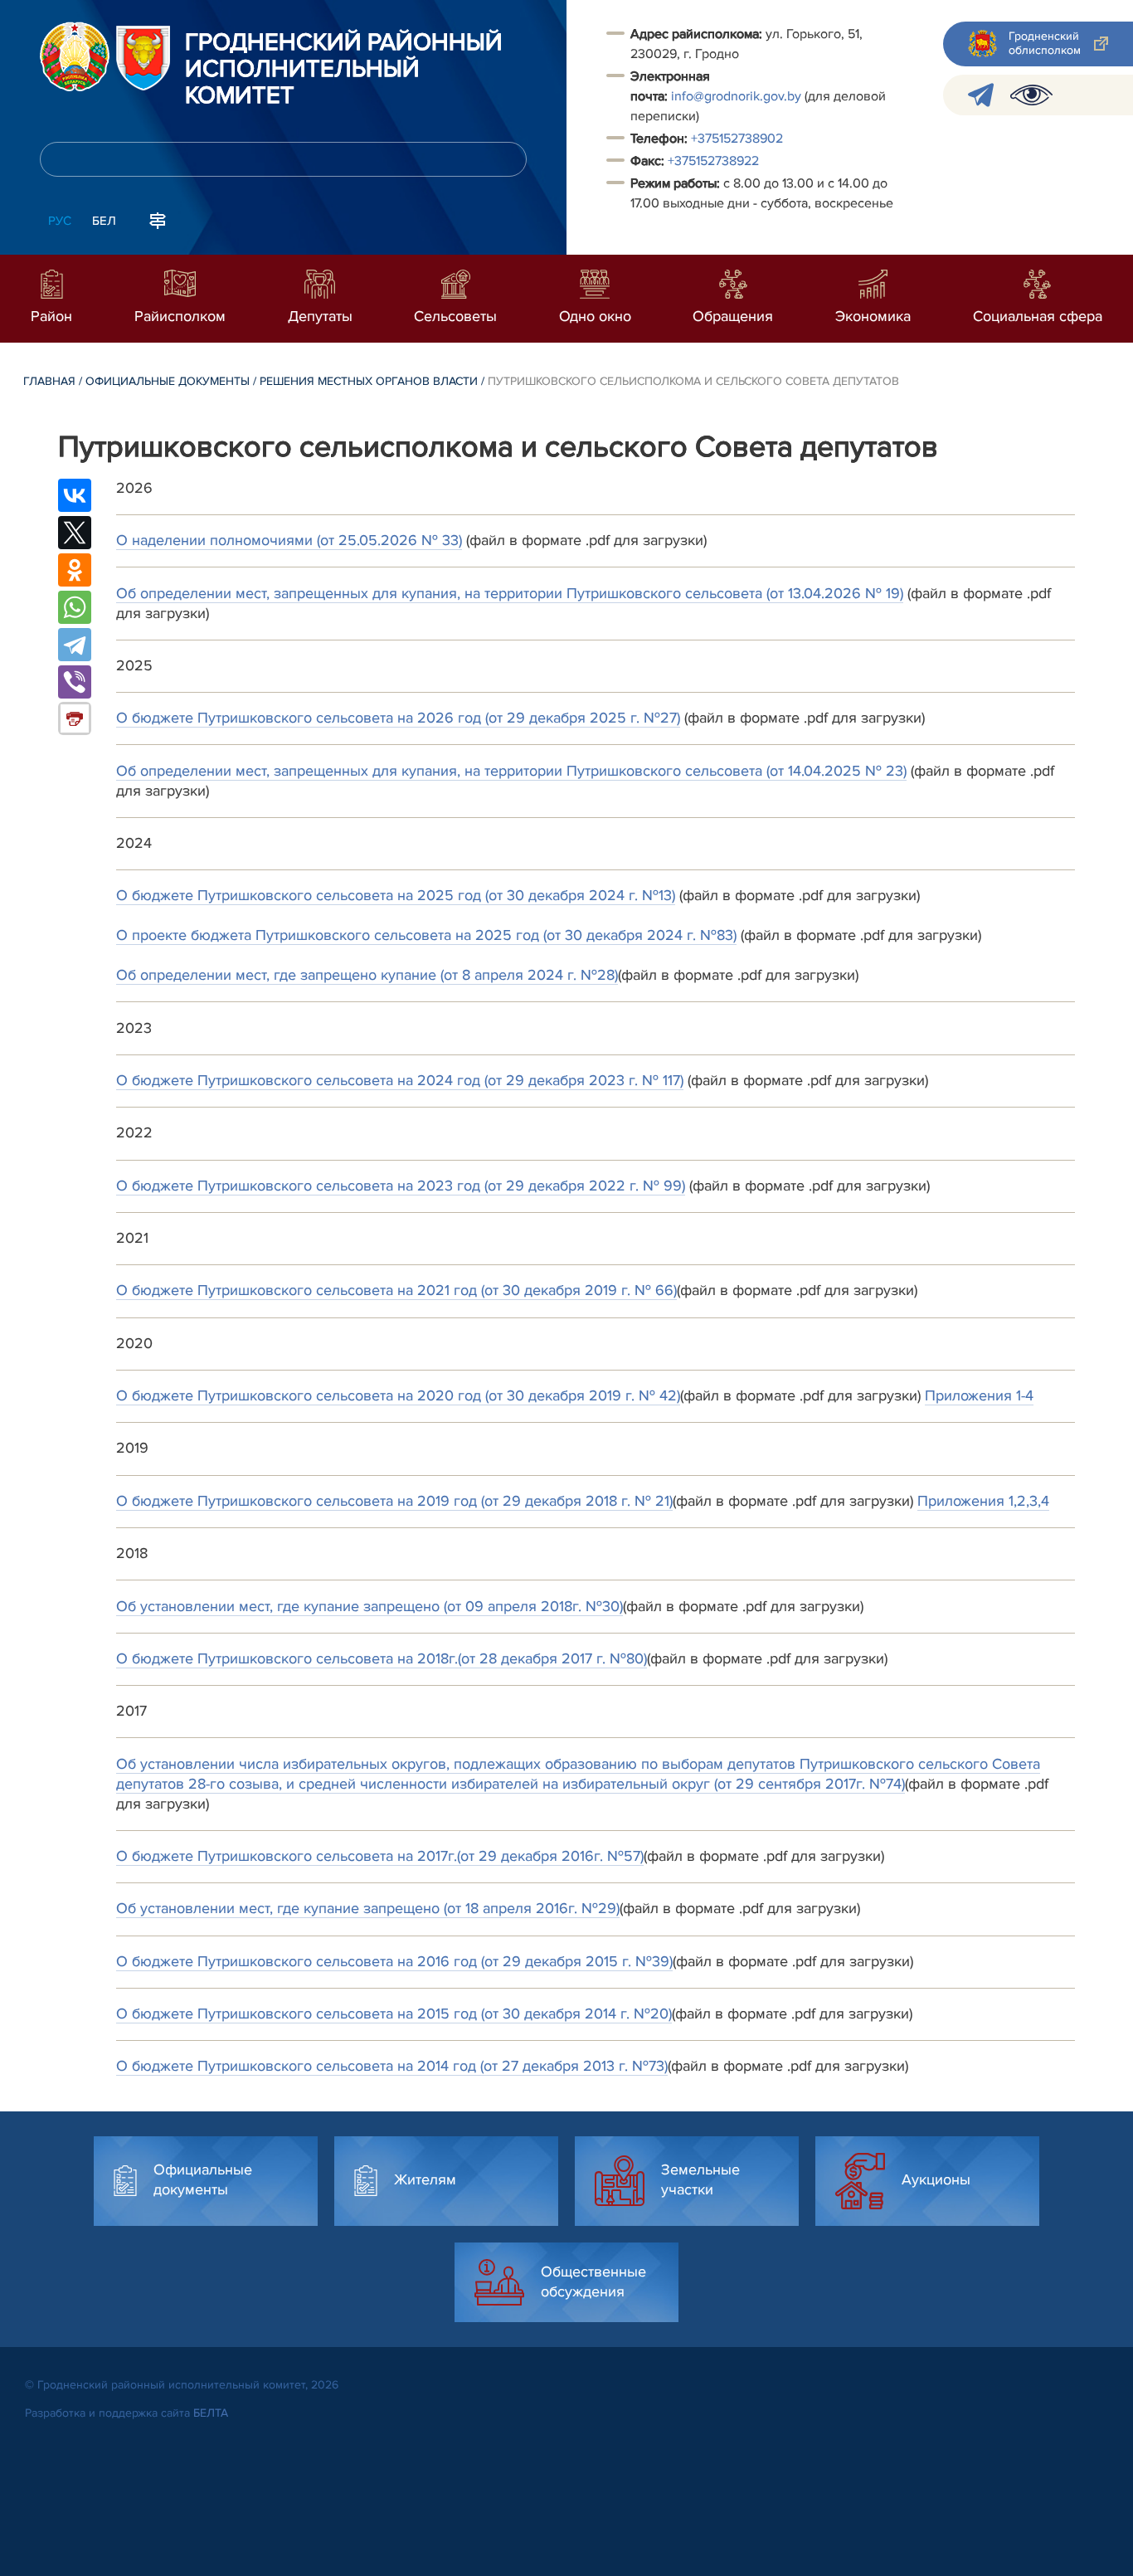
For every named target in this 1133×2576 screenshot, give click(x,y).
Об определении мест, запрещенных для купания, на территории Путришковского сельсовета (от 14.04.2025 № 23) (511, 771)
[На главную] (75, 56)
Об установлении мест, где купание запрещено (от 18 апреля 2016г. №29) (368, 1908)
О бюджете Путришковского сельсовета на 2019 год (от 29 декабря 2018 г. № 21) (394, 1501)
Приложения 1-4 (979, 1395)
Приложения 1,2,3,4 (983, 1501)
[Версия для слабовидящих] (1031, 95)
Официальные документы (168, 381)
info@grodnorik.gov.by (736, 96)
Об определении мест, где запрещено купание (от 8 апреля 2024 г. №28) (367, 975)
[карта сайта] (158, 219)
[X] (75, 533)
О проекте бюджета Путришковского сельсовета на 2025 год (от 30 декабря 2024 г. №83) (426, 935)
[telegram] (981, 95)
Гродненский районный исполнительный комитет (344, 70)
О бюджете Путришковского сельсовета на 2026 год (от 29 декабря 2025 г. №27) (398, 718)
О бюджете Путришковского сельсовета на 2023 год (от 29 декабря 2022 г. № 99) (401, 1186)
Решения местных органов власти (369, 381)
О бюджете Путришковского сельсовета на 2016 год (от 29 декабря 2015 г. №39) (394, 1961)
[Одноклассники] (75, 570)
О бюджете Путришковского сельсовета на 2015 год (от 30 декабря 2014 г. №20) (394, 2014)
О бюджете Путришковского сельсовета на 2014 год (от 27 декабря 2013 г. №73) (392, 2066)
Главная (49, 381)
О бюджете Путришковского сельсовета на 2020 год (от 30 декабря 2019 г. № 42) (398, 1395)
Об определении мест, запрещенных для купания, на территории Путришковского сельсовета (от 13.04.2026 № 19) (510, 593)
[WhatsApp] (75, 607)
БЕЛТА (211, 2413)
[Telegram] (75, 645)
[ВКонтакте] (75, 495)
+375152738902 (737, 139)
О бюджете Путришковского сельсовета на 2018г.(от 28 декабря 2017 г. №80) (382, 1658)
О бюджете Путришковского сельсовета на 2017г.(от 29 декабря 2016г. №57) (380, 1856)
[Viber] (75, 682)
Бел (104, 221)
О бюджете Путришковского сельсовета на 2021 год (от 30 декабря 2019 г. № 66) (396, 1290)
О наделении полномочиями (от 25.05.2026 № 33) (289, 540)
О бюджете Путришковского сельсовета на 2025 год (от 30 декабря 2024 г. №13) (396, 895)
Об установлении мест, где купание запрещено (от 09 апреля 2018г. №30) (370, 1606)
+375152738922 (713, 161)
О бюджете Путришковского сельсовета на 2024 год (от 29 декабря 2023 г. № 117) (400, 1080)
